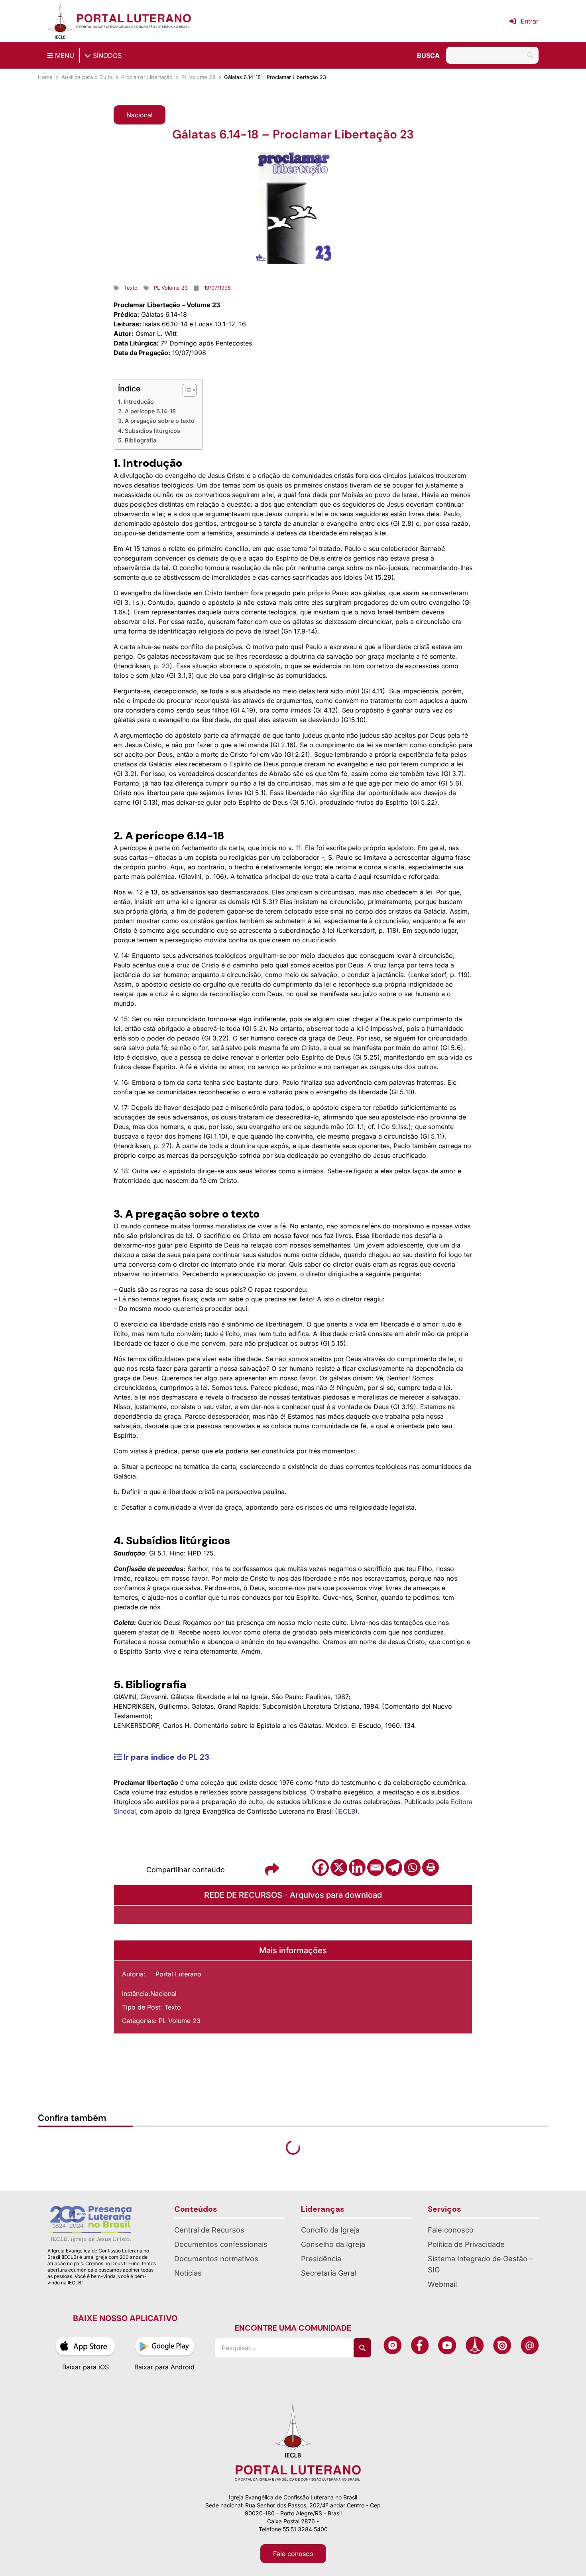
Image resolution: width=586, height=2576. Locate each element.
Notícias (188, 2273)
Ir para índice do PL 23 (165, 1757)
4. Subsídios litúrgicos (149, 431)
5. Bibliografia (137, 440)
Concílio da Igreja (330, 2230)
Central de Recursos (209, 2230)
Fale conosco (451, 2230)
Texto (173, 2007)
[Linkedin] (357, 1867)
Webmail (442, 2284)
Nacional (163, 1994)
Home (45, 77)
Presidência (321, 2259)
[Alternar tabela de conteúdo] (186, 390)
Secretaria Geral (328, 2273)
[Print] (431, 1867)
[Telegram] (394, 1867)
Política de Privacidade (466, 2244)
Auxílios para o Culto (87, 77)
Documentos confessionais (221, 2244)
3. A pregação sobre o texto (156, 421)
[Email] (376, 1867)
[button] (140, 115)
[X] (339, 1867)
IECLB (346, 1811)
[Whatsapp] (412, 1867)
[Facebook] (321, 1867)
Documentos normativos (216, 2259)
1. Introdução (136, 402)
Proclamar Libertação (147, 77)
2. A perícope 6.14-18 (147, 411)
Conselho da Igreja (333, 2244)
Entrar (530, 21)
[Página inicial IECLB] (60, 21)
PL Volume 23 (198, 77)
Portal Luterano (178, 1974)
